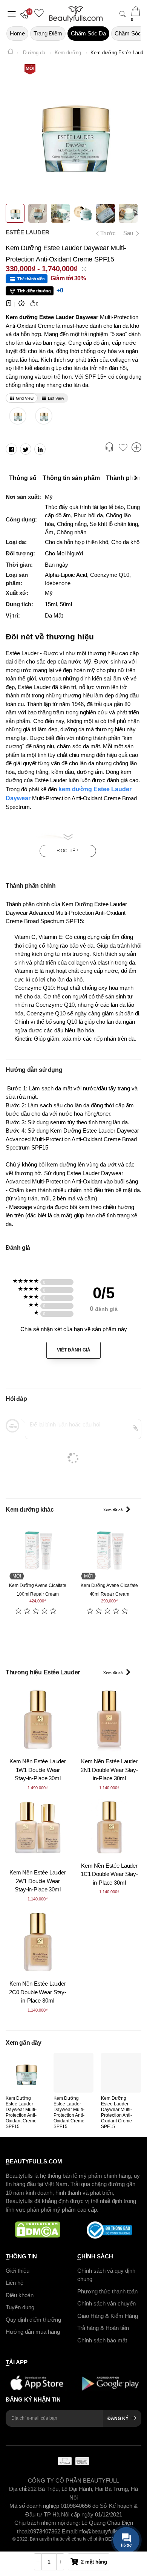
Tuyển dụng (20, 2307)
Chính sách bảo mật (102, 2340)
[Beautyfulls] (11, 53)
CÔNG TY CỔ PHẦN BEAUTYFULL (73, 2480)
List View (56, 398)
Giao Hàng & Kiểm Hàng (108, 2316)
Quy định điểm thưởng (33, 2320)
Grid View (25, 398)
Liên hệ (15, 2283)
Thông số (23, 478)
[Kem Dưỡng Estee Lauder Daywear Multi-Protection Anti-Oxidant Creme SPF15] (26, 2073)
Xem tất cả (113, 1510)
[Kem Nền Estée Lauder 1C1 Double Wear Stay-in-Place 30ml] (109, 1827)
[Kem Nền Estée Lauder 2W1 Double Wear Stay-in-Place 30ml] (38, 1831)
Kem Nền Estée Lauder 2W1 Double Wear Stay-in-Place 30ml (38, 1881)
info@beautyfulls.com (104, 2531)
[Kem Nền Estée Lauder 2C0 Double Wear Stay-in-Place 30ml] (38, 1942)
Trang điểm (48, 33)
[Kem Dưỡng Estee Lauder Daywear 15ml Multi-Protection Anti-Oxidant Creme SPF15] (44, 416)
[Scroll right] (138, 478)
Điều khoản (20, 2295)
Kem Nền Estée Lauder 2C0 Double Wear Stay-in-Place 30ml (38, 1992)
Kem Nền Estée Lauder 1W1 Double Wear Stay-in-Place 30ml (38, 1770)
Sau (129, 233)
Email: (70, 2531)
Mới (30, 69)
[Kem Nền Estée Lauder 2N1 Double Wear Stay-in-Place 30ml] (109, 1720)
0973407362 (46, 2531)
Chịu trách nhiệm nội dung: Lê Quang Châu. (68, 2523)
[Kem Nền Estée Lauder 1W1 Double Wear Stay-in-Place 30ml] (38, 1720)
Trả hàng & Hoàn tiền (103, 2328)
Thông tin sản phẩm (71, 478)
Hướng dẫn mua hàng (33, 2332)
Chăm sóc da (88, 33)
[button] (26, 14)
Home (17, 33)
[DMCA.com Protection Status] (38, 2230)
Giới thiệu (18, 2271)
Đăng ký (118, 2419)
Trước (105, 233)
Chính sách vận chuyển (106, 2303)
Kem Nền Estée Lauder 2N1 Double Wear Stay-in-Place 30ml (109, 1770)
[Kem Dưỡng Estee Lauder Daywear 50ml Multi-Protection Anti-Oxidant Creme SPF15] (18, 416)
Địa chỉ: (18, 2489)
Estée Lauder (28, 232)
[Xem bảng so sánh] (136, 448)
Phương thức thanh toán (107, 2291)
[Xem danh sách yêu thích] (123, 448)
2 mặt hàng (94, 2562)
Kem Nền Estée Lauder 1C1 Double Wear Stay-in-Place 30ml (109, 1874)
